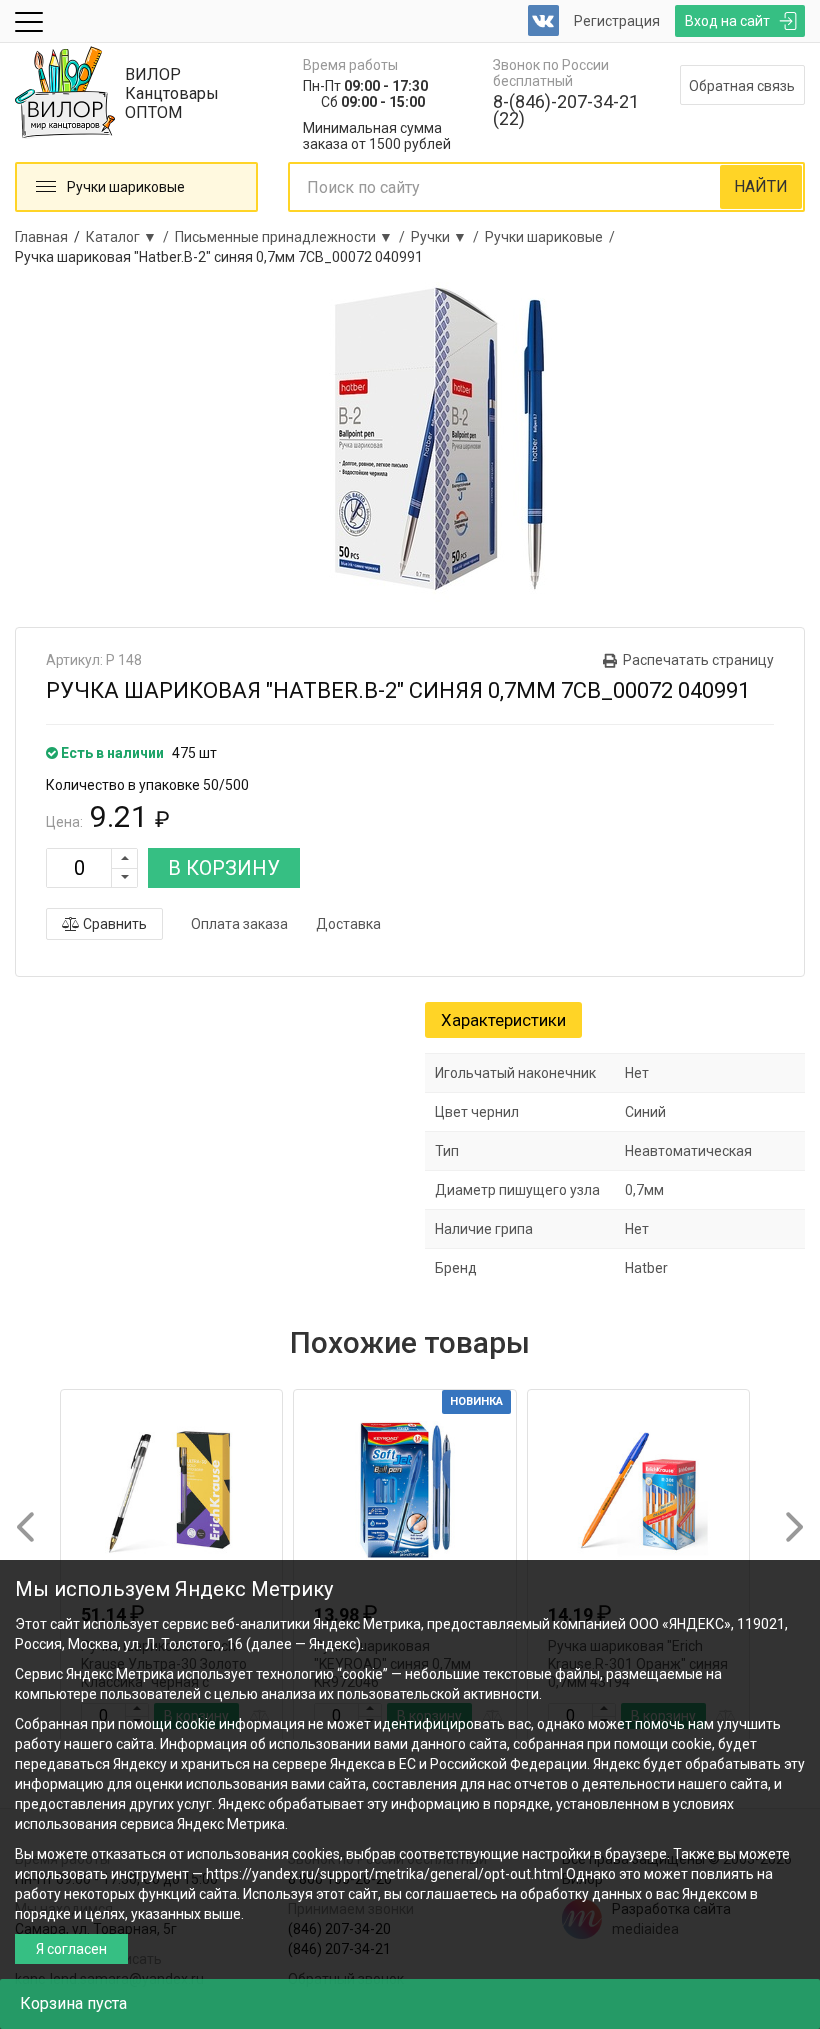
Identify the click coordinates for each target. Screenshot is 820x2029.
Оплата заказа (239, 924)
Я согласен (71, 1949)
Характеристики (503, 1020)
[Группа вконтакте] (543, 20)
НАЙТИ (761, 186)
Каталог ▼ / (130, 237)
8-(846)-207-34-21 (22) (566, 110)
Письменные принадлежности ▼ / (293, 237)
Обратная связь (742, 86)
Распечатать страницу (698, 660)
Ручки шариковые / (553, 237)
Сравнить (113, 924)
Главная (41, 237)
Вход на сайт (727, 21)
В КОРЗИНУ (224, 868)
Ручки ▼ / (448, 237)
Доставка (348, 924)
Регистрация (617, 21)
